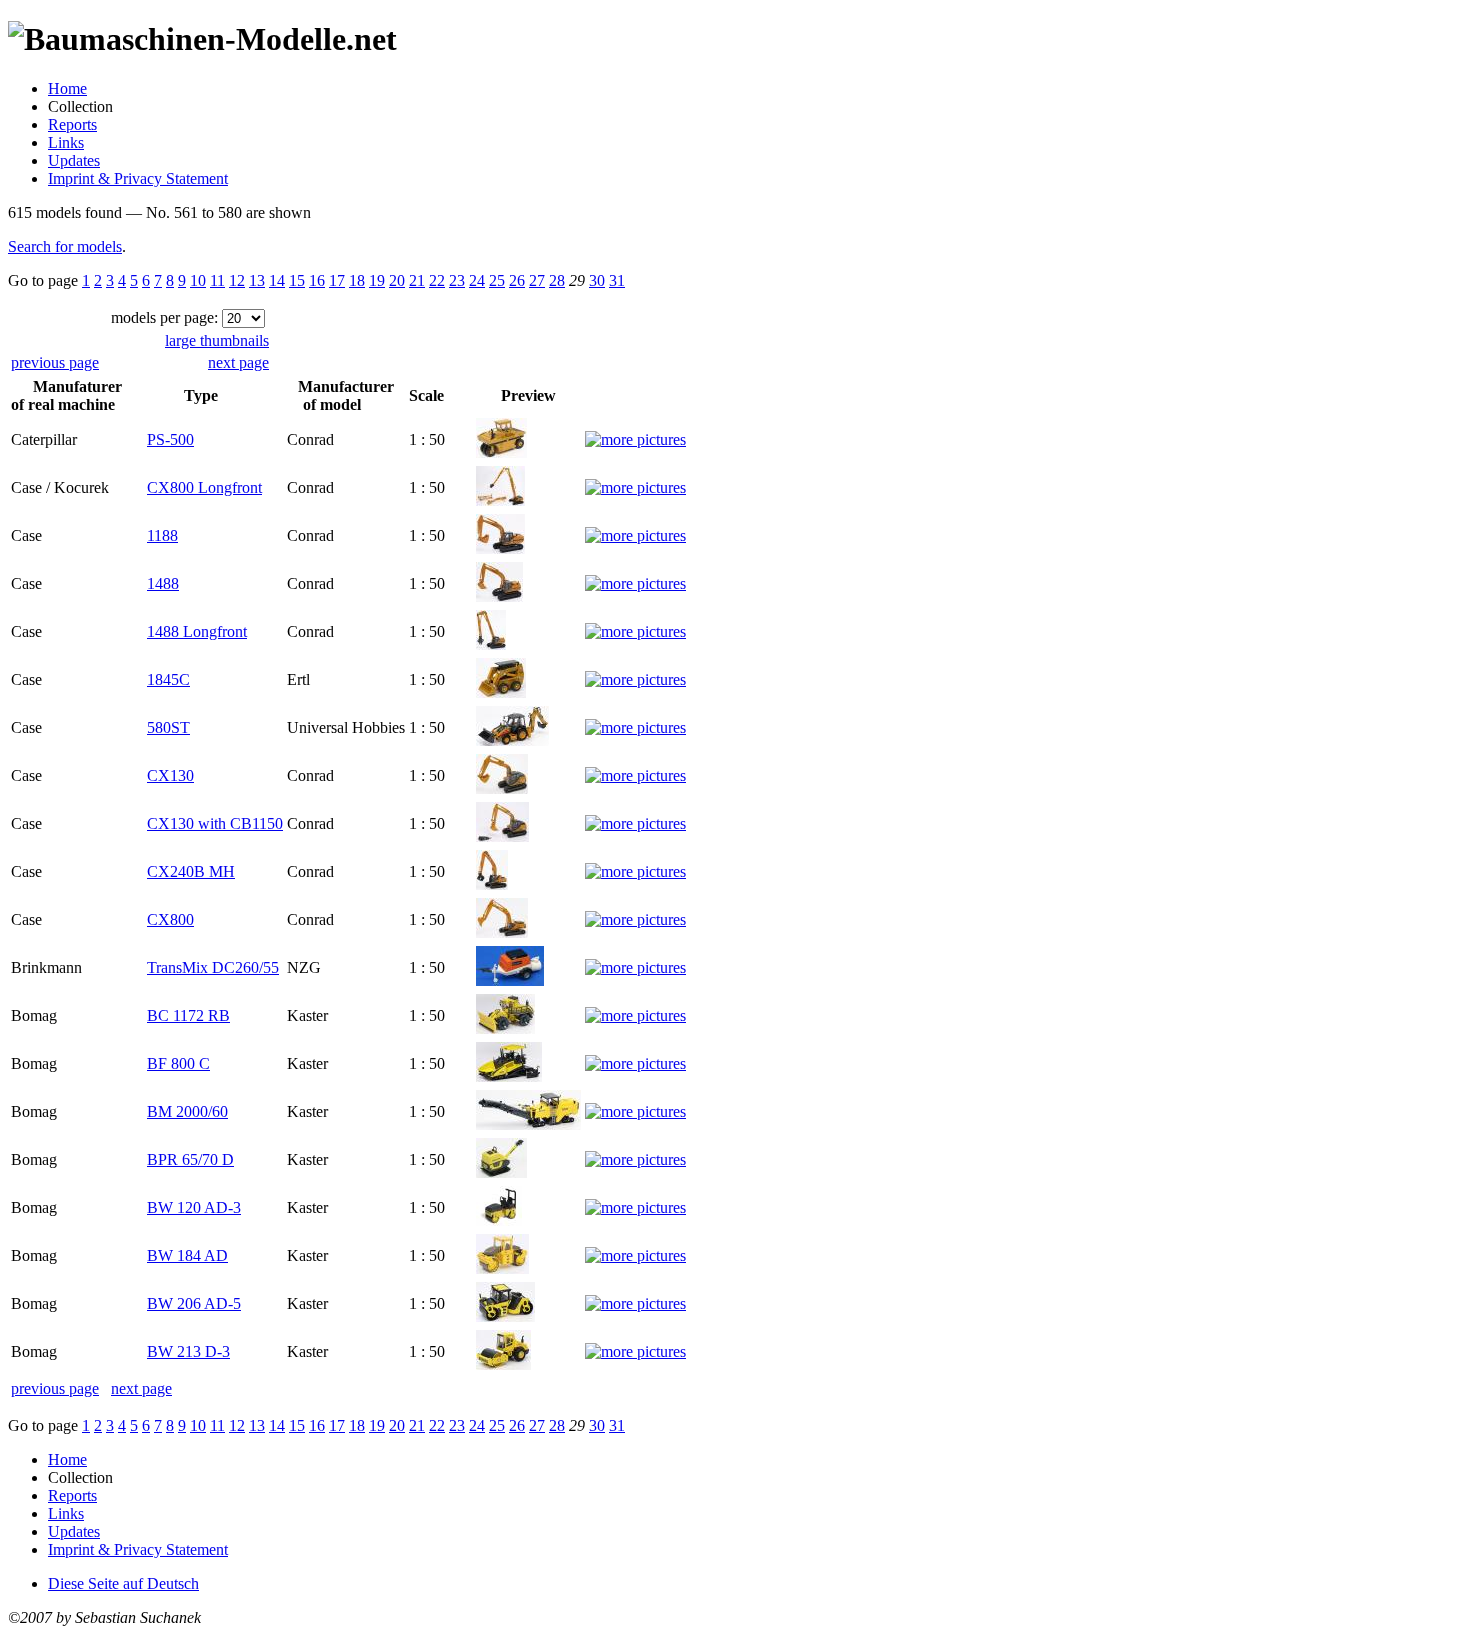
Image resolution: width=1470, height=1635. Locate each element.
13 (257, 280)
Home (67, 88)
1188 (162, 535)
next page (238, 362)
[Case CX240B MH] (492, 884)
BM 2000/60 (187, 1111)
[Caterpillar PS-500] (501, 452)
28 (557, 280)
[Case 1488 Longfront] (491, 644)
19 (377, 280)
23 (457, 280)
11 (217, 280)
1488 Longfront (197, 631)
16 (317, 280)
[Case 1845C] (501, 692)
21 (417, 280)
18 (357, 280)
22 (437, 280)
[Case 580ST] (512, 740)
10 (198, 280)
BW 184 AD (187, 1255)
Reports (72, 124)
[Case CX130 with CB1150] (502, 836)
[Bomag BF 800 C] (509, 1076)
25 (497, 280)
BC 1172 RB (188, 1015)
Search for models (65, 246)
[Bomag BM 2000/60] (528, 1124)
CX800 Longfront (204, 487)
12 (237, 280)
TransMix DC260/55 (213, 967)
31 (617, 280)
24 (477, 280)
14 (277, 280)
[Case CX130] (502, 788)
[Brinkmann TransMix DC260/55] (510, 980)
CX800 (170, 919)
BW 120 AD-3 (194, 1207)
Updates (74, 160)
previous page (55, 362)
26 (517, 280)
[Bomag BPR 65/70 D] (501, 1172)
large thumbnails (217, 340)
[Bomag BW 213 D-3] (503, 1364)
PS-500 (170, 439)
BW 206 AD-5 (194, 1303)
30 (597, 280)
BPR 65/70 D (190, 1159)
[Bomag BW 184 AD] (502, 1268)
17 (337, 280)
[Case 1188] (500, 548)
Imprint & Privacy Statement (138, 178)
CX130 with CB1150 (215, 823)
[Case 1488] (499, 596)
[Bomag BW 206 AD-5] (505, 1316)
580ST (168, 727)
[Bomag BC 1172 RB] (505, 1028)
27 (537, 280)
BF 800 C (178, 1063)
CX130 (170, 775)
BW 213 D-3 (188, 1351)
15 (297, 280)
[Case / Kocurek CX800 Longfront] (500, 500)
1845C (168, 679)
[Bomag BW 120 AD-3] (499, 1220)
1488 (163, 583)
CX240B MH (191, 871)
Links (66, 142)
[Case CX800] (502, 932)
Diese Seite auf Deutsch (123, 1583)
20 (397, 280)
